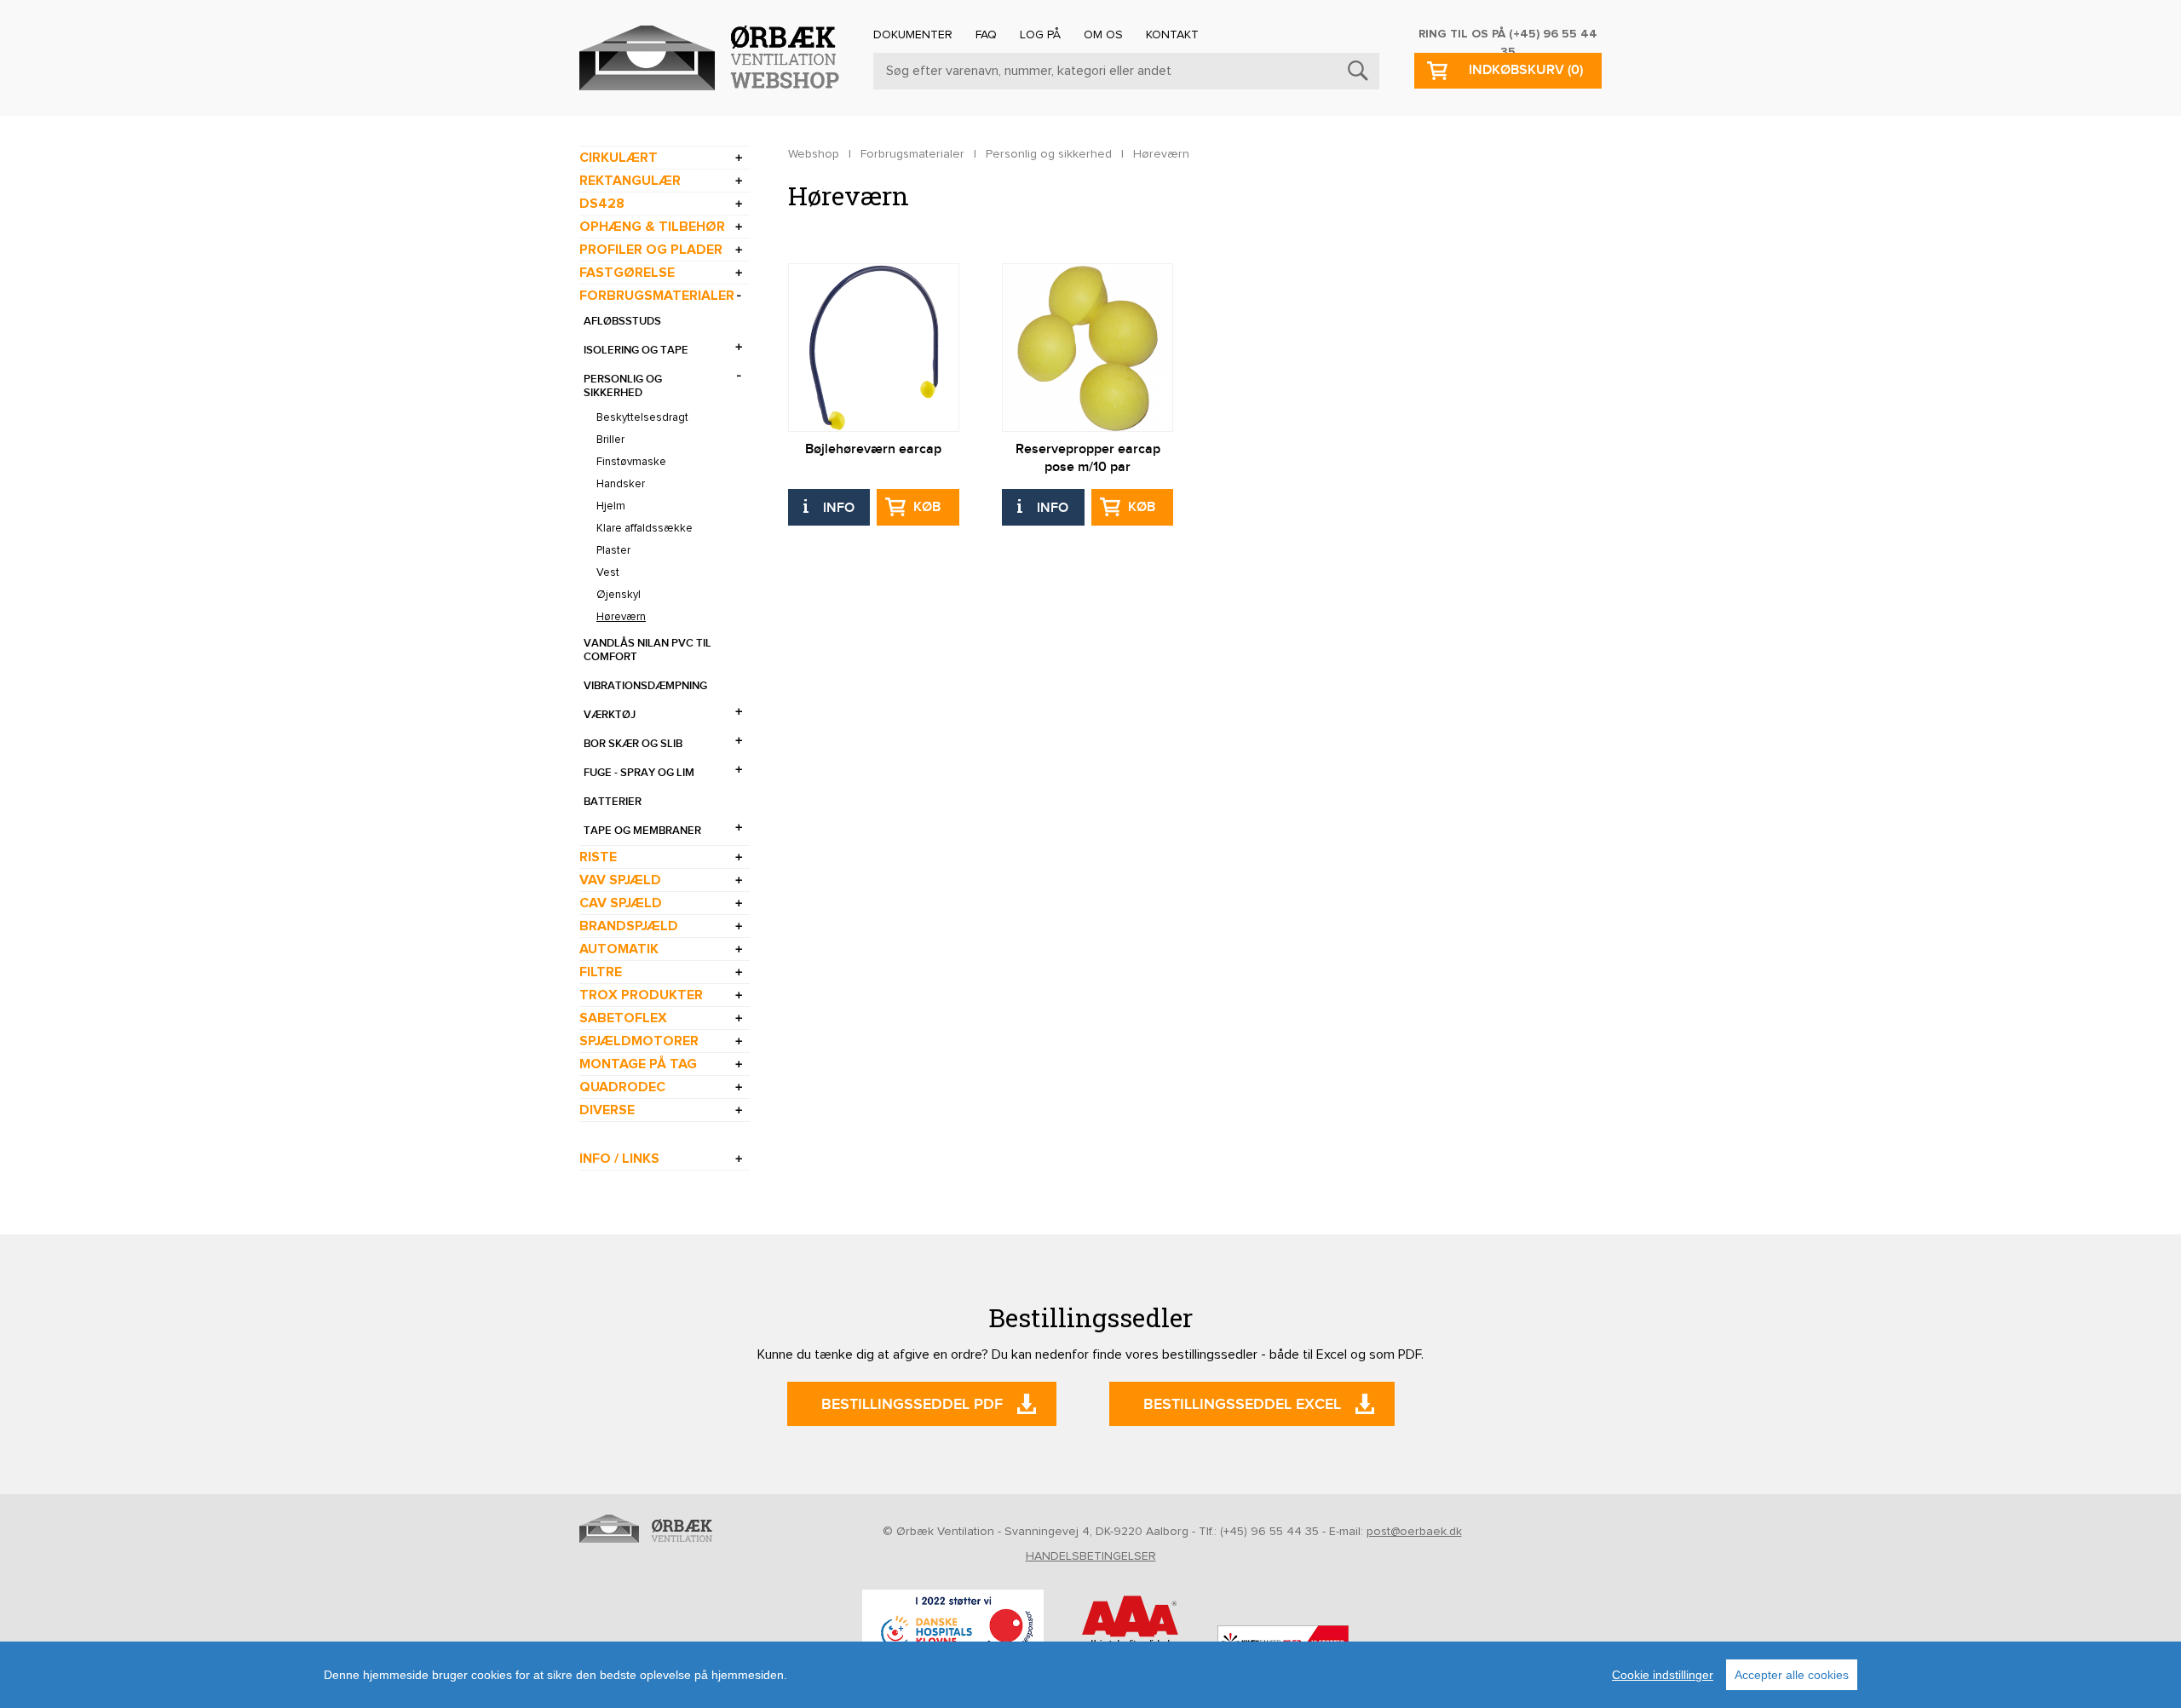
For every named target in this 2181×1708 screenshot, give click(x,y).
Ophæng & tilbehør (652, 227)
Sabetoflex (623, 1018)
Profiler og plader (651, 250)
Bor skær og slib (633, 744)
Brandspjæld (629, 926)
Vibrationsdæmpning (645, 686)
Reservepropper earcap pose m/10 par (1088, 458)
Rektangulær (630, 181)
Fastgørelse (627, 273)
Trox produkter (641, 995)
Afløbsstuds (622, 321)
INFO (839, 508)
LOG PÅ (1040, 35)
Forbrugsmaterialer (657, 296)
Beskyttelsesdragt (642, 418)
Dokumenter (913, 35)
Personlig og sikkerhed (623, 386)
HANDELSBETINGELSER (1091, 1556)
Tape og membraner (642, 831)
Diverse (607, 1110)
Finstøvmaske (631, 462)
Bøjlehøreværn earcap (873, 449)
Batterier (613, 802)
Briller (610, 440)
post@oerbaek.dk (1414, 1532)
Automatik (619, 949)
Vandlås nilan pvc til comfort (647, 650)
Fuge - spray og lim (639, 773)
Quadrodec (622, 1087)
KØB (927, 507)
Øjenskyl (619, 595)
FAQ (986, 35)
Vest (608, 573)
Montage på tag (638, 1064)
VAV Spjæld (620, 880)
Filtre (601, 972)
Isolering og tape (636, 350)
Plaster (613, 551)
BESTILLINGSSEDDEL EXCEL (1242, 1404)
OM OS (1103, 35)
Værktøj (610, 715)
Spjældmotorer (639, 1041)
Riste (598, 857)
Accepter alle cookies (1792, 1675)
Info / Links (619, 1159)
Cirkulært (619, 158)
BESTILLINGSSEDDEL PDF (912, 1404)
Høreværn (621, 617)
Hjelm (611, 506)
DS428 (602, 204)
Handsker (621, 484)
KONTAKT (1172, 35)
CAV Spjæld (621, 903)
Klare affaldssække (645, 529)
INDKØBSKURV (1526, 70)
